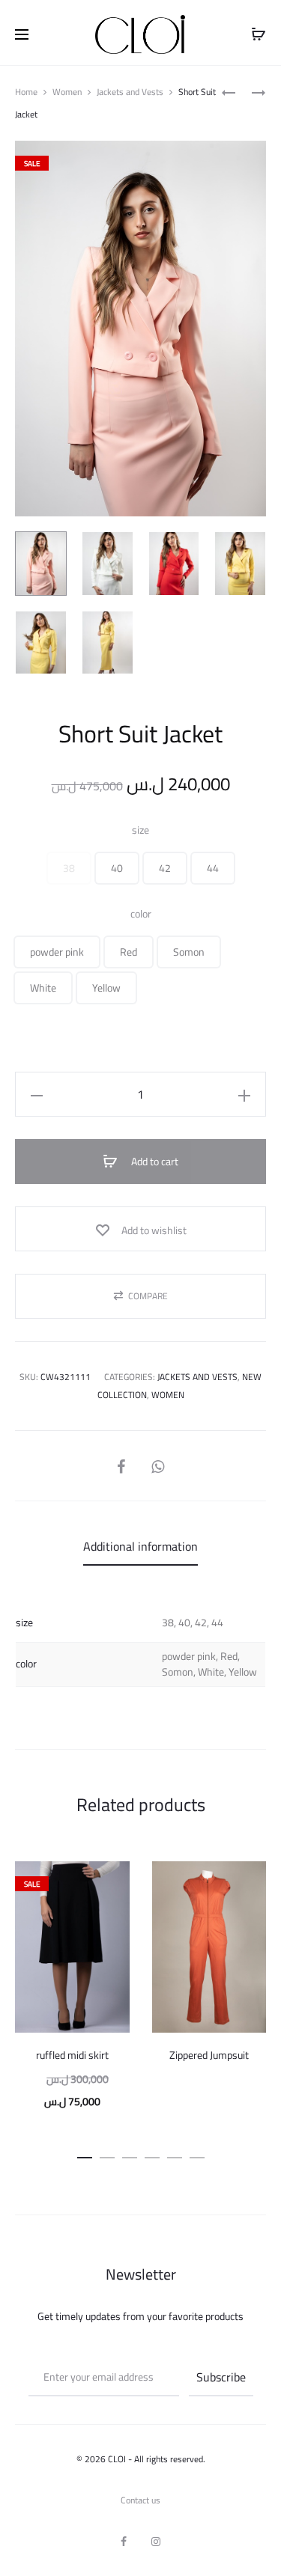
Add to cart (154, 1162)
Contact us (140, 2500)
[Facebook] (124, 2542)
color (141, 914)
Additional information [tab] (140, 1546)
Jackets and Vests (130, 92)
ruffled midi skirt (72, 2055)
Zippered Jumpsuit (209, 2055)
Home (26, 92)
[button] (69, 868)
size (140, 830)
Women (67, 92)
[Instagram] (156, 2542)
